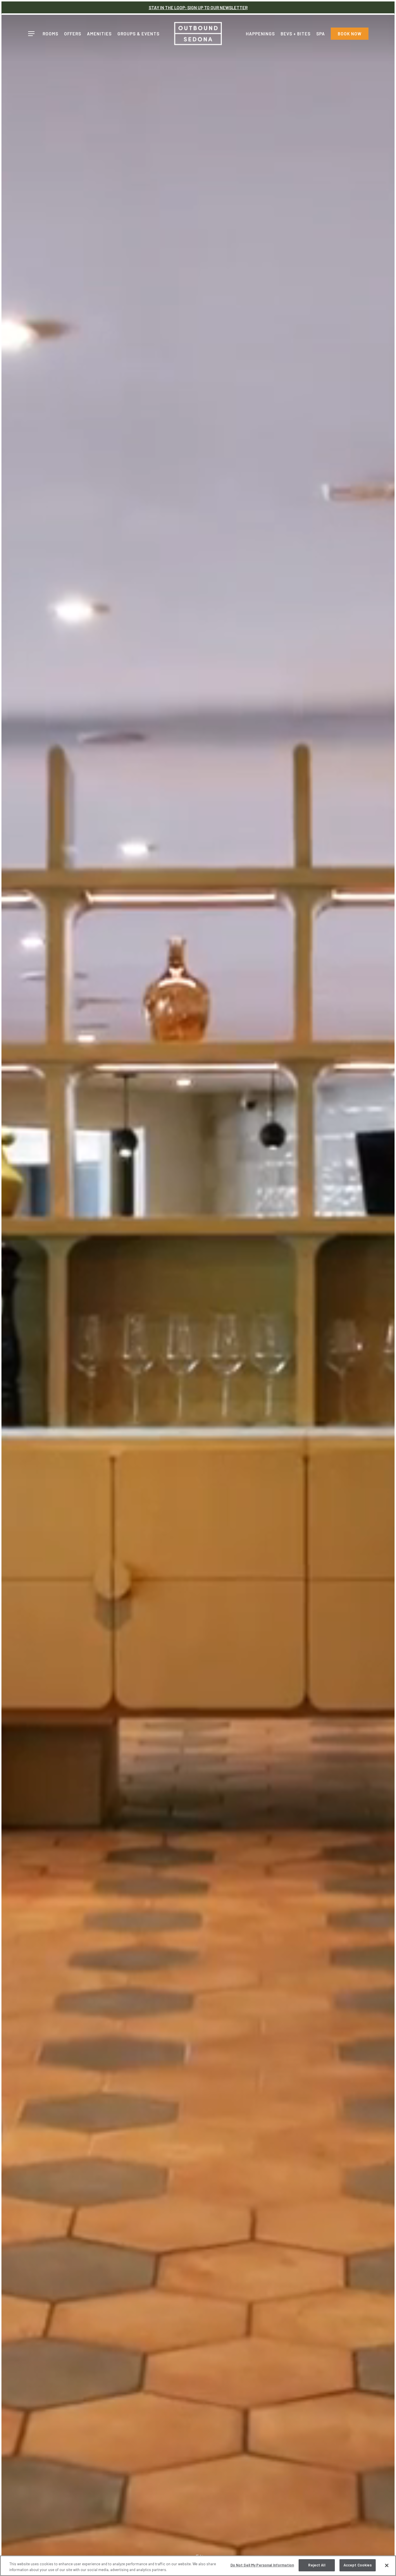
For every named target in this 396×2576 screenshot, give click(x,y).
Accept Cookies (358, 2565)
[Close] (387, 2565)
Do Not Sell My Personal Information (262, 2565)
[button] (31, 34)
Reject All (317, 2565)
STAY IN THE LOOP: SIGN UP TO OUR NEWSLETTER (198, 8)
